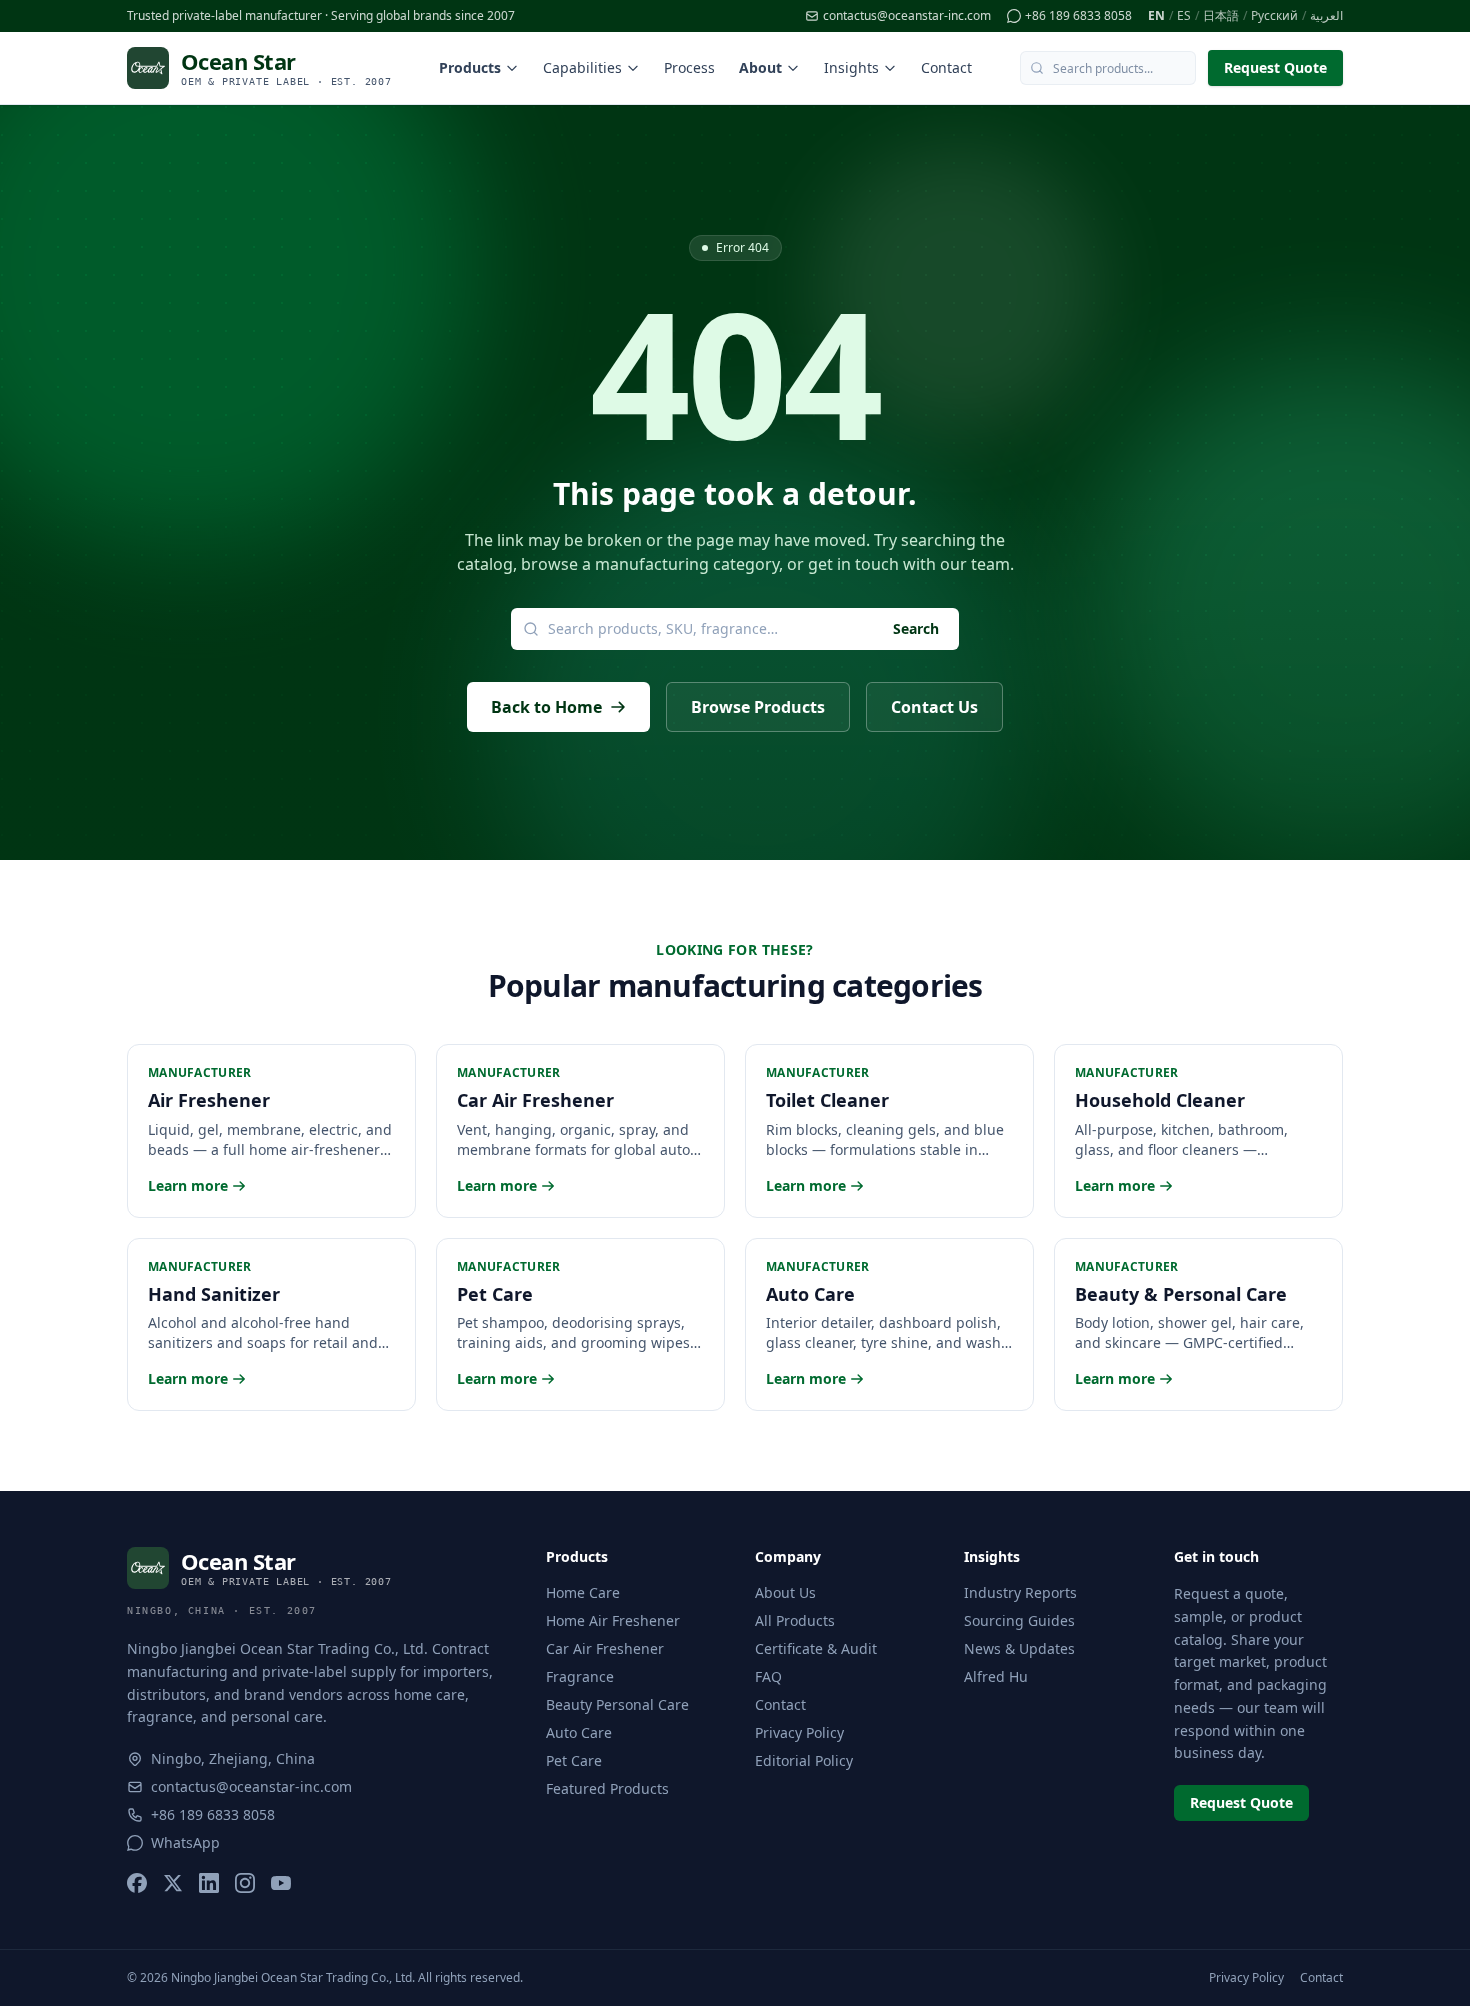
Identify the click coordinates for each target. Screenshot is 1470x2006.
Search (916, 628)
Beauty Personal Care (617, 1704)
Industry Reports (1020, 1592)
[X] (173, 1883)
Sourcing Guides (1019, 1620)
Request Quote (1275, 67)
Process (689, 67)
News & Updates (1019, 1648)
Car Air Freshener (605, 1648)
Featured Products (607, 1788)
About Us (785, 1592)
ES (1184, 16)
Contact (946, 67)
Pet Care (574, 1760)
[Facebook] (137, 1883)
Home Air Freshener (613, 1620)
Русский (1274, 16)
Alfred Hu (996, 1676)
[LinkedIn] (209, 1883)
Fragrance (580, 1676)
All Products (795, 1620)
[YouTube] (281, 1883)
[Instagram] (245, 1883)
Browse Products (758, 707)
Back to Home (546, 707)
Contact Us (934, 707)
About (760, 67)
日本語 (1221, 16)
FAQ (768, 1676)
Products (470, 67)
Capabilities (582, 67)
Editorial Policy (804, 1760)
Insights (851, 67)
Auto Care (579, 1732)
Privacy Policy (799, 1732)
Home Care (583, 1592)
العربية (1326, 16)
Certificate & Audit (816, 1648)
